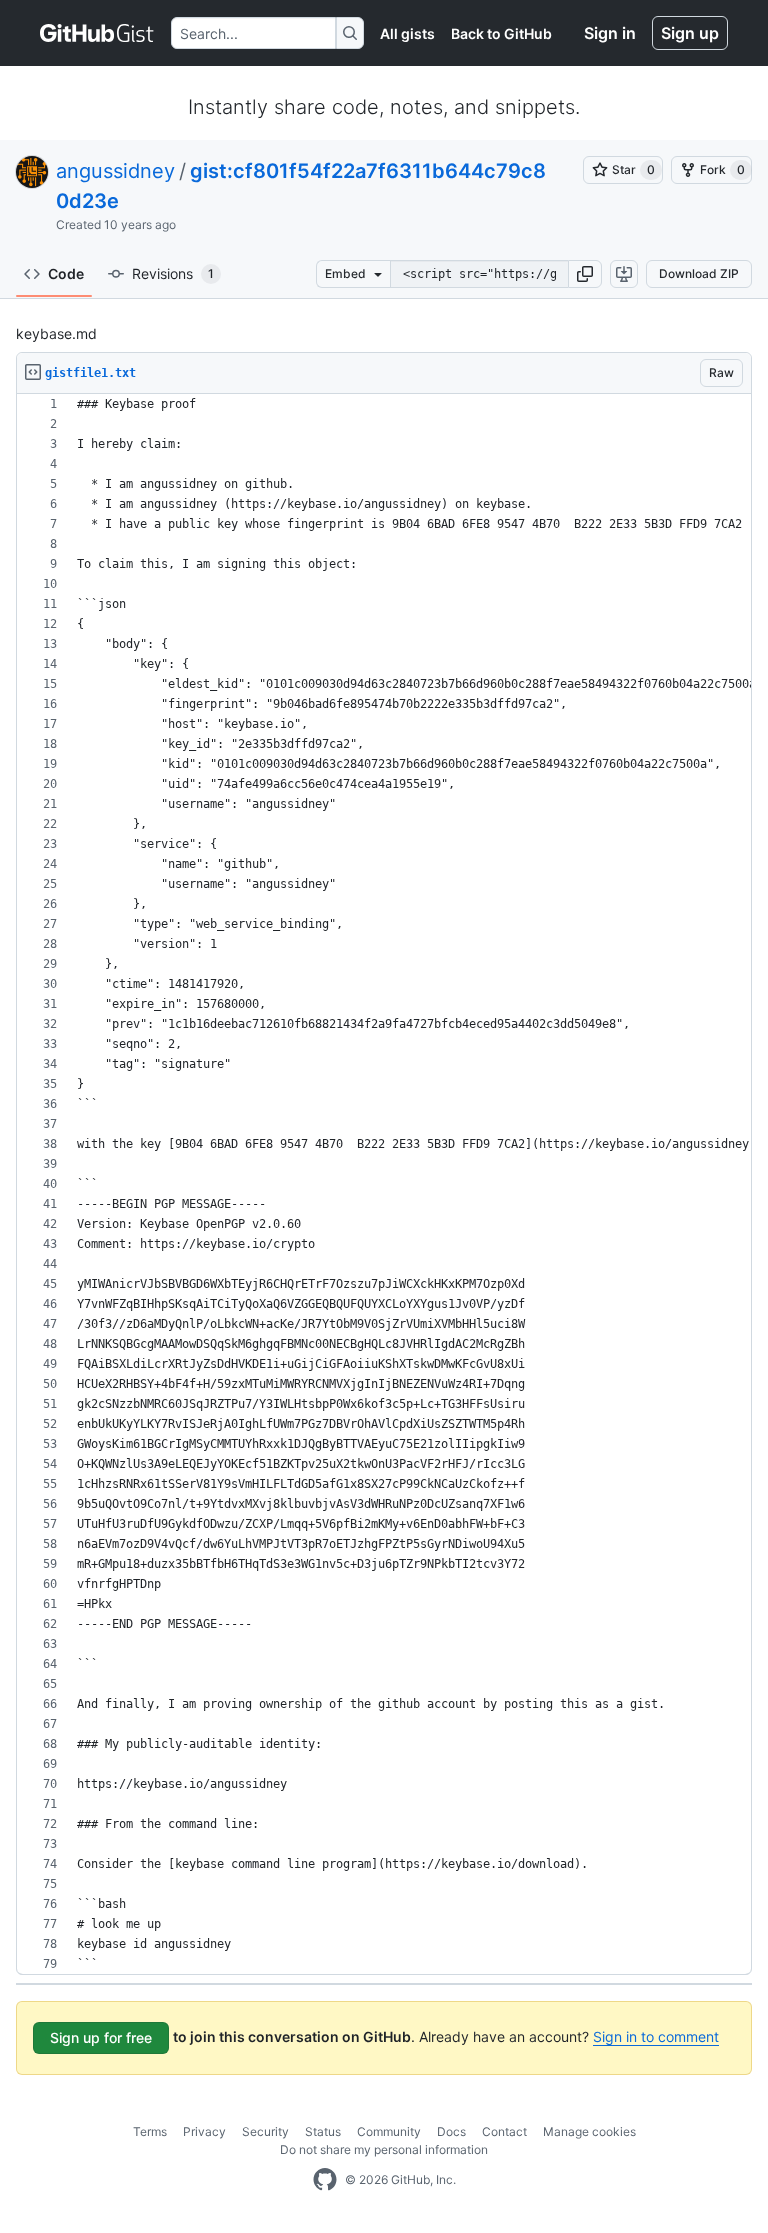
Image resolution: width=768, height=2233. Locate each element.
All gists (407, 33)
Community (389, 2131)
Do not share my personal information (384, 2149)
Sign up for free (101, 2037)
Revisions (173, 273)
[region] (384, 1184)
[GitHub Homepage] (325, 2180)
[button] (585, 274)
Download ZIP (699, 273)
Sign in (610, 33)
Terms (150, 2131)
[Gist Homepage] (97, 33)
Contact (504, 2131)
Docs (451, 2131)
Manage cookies (589, 2131)
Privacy (204, 2131)
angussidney (115, 171)
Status (323, 2131)
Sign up (690, 33)
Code (66, 273)
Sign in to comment (656, 2036)
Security (265, 2131)
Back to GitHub (501, 33)
